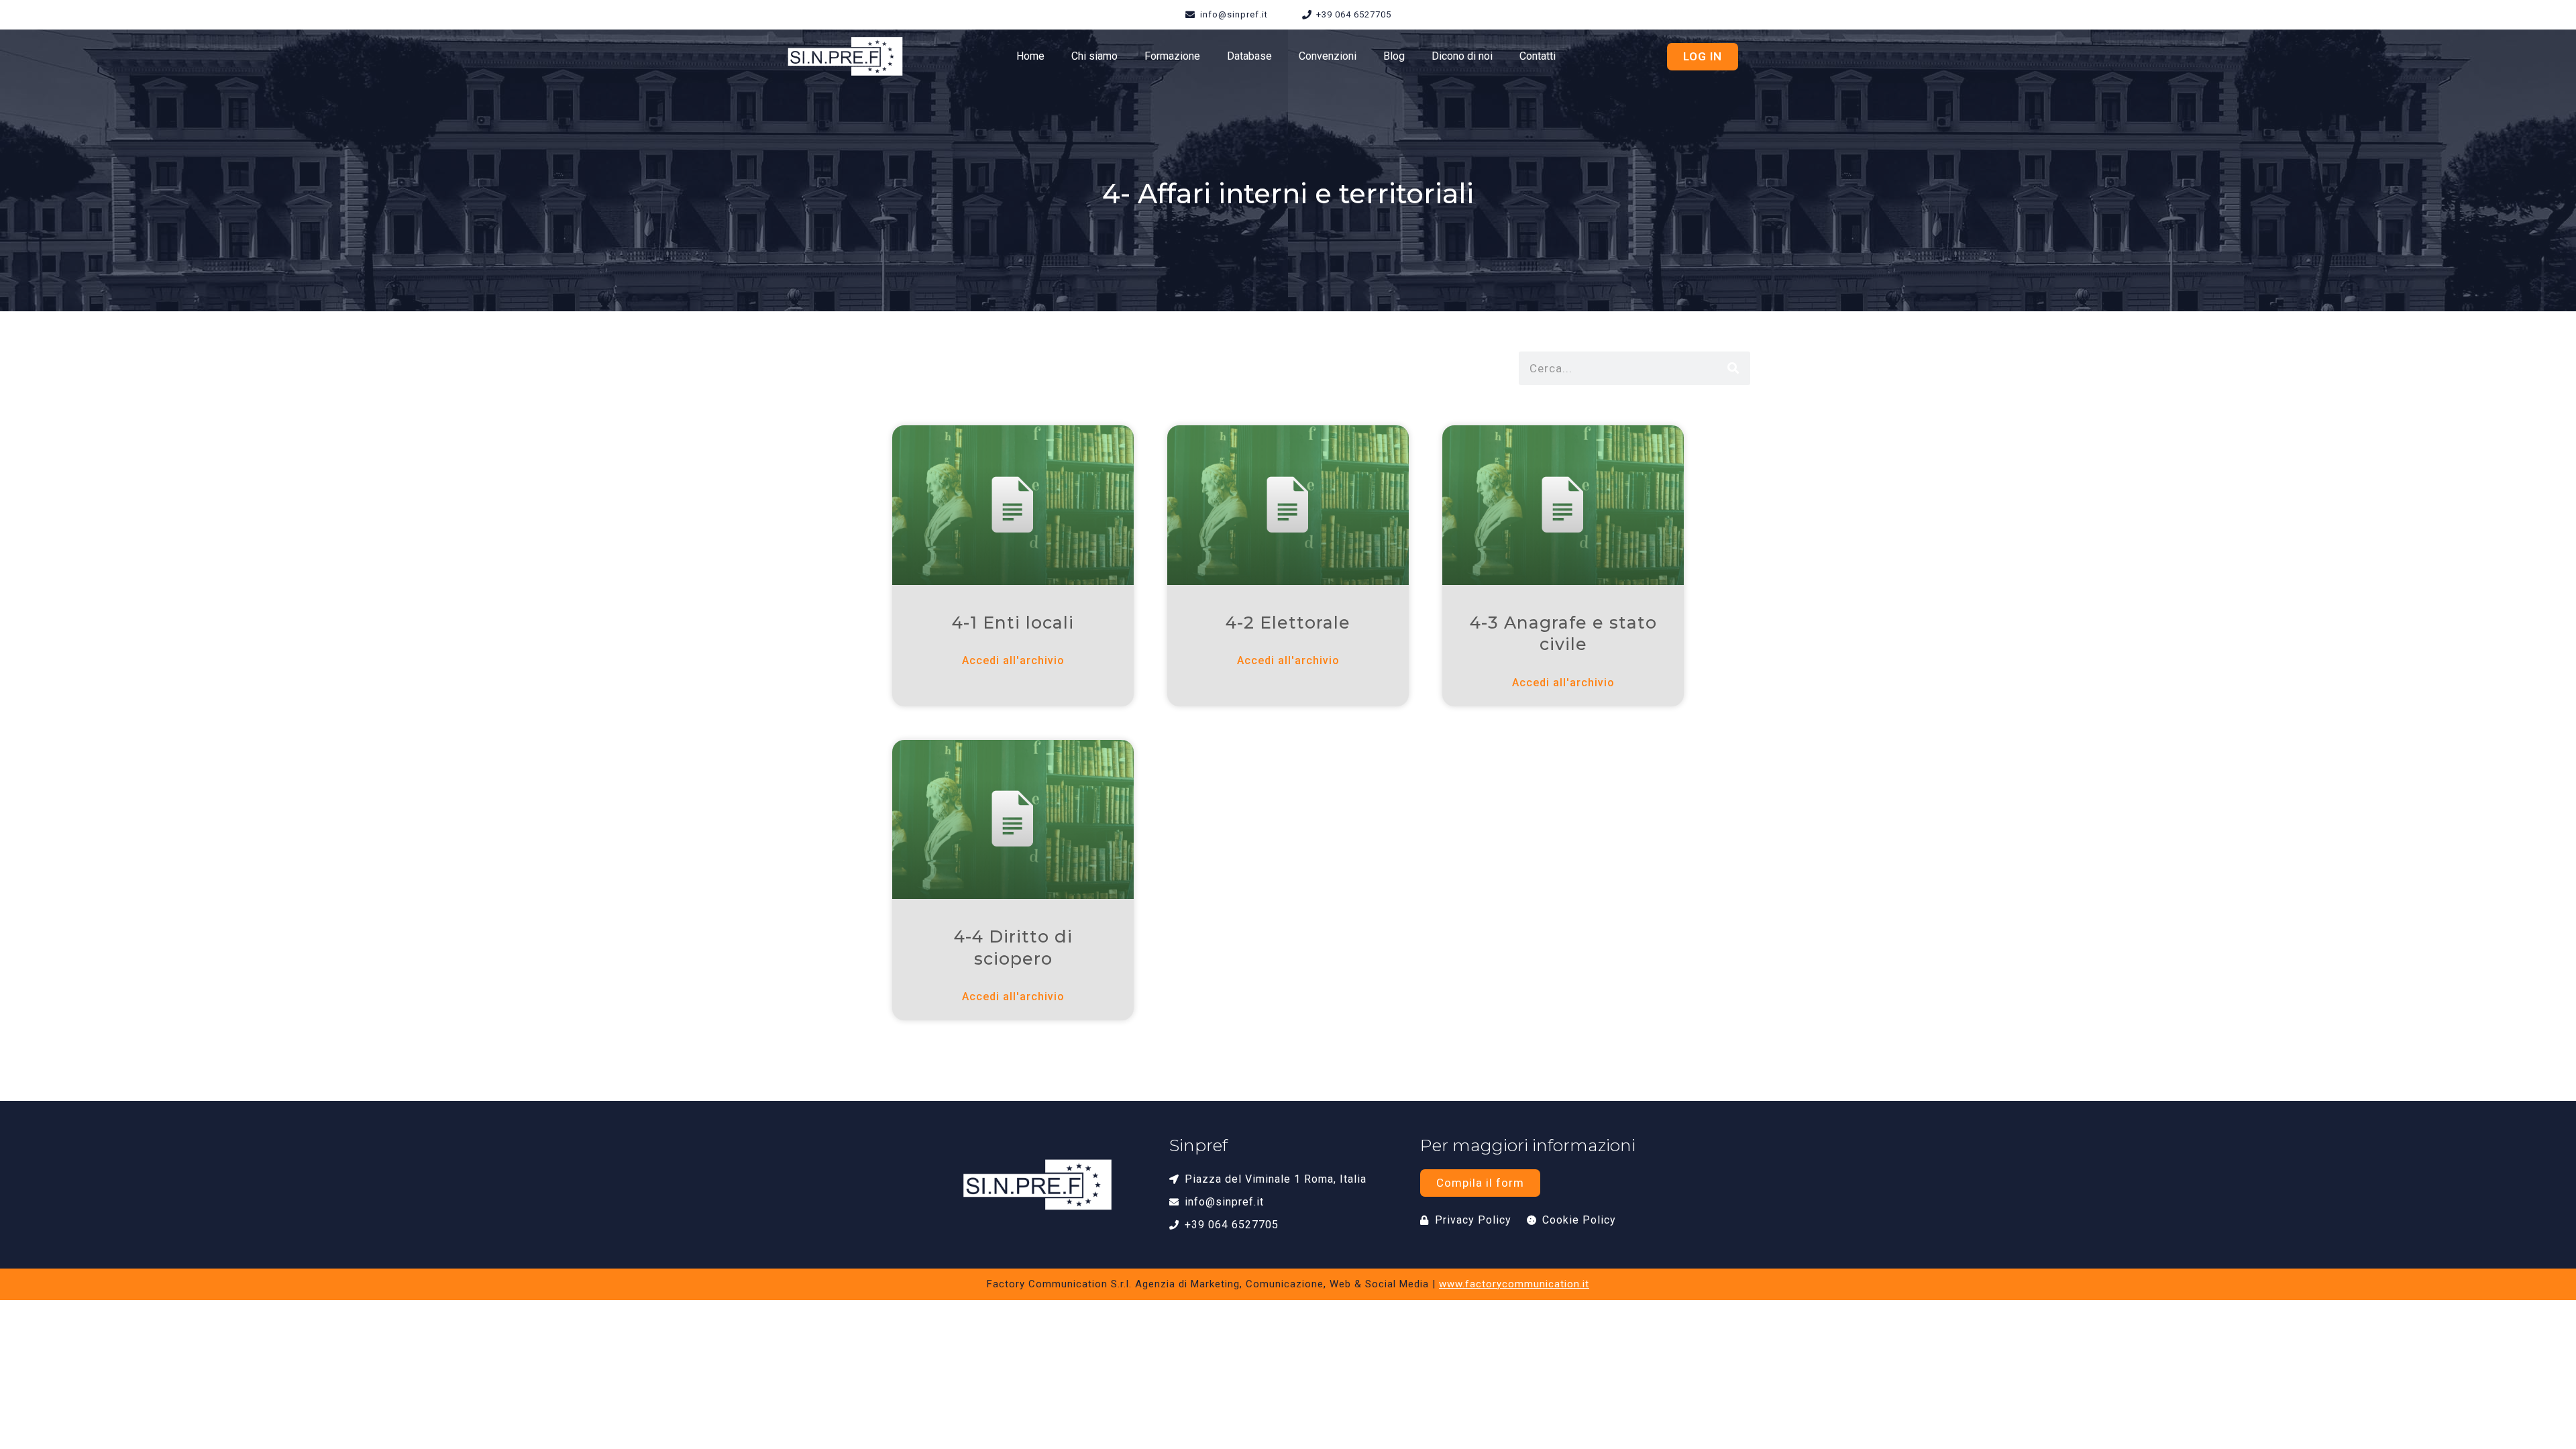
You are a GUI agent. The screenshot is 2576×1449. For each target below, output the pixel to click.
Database (1249, 56)
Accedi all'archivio (1013, 660)
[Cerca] (1733, 368)
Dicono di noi (1462, 56)
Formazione (1172, 56)
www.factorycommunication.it (1514, 1284)
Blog (1394, 56)
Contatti (1538, 56)
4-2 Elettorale (1288, 623)
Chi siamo (1094, 56)
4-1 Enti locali (1013, 623)
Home (1030, 56)
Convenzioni (1328, 56)
